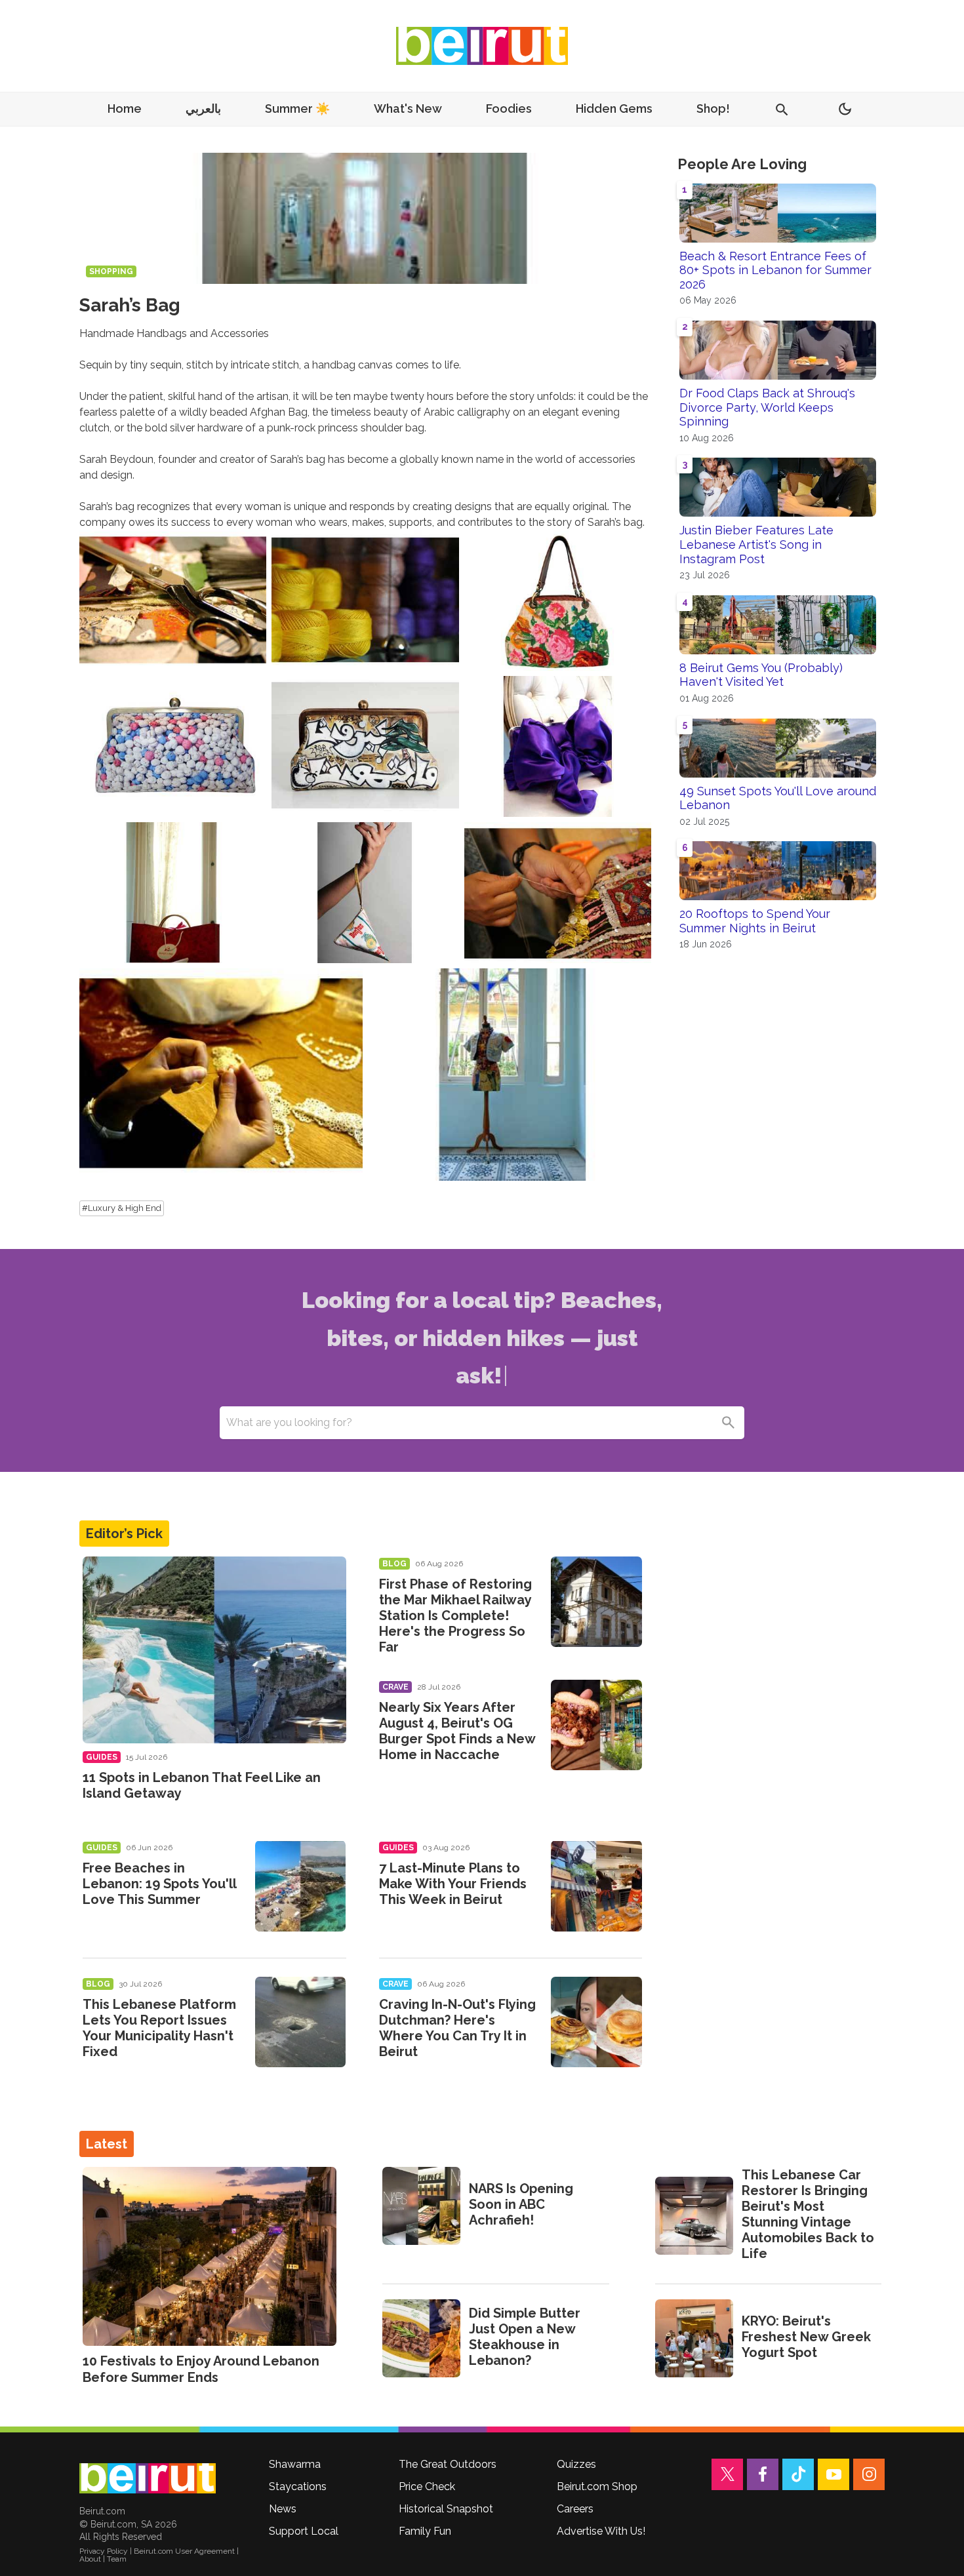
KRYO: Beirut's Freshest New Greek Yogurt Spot (806, 2337)
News (283, 2509)
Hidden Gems (614, 109)
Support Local (304, 2531)
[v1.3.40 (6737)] (148, 2478)
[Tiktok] (798, 2474)
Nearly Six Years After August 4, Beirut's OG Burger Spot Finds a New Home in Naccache (457, 1731)
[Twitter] (727, 2474)
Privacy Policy (104, 2551)
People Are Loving (742, 164)
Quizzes (576, 2464)
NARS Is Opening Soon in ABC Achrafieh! (521, 2204)
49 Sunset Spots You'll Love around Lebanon (778, 798)
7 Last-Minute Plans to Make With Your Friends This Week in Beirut (453, 1884)
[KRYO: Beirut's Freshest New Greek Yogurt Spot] (694, 2338)
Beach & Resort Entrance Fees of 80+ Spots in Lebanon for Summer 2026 (775, 270)
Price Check (427, 2487)
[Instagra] (869, 2474)
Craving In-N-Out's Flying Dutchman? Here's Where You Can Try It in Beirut (457, 2028)
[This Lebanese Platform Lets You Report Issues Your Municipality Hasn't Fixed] (301, 2022)
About (90, 2559)
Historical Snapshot (446, 2509)
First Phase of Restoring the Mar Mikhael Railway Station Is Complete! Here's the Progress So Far (455, 1615)
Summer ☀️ (297, 109)
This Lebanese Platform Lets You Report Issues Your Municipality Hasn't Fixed (159, 2028)
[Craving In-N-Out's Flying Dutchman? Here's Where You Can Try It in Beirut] (596, 2022)
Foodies (509, 109)
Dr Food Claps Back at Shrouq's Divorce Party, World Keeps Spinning (767, 407)
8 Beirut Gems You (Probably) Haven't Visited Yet (761, 675)
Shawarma (295, 2464)
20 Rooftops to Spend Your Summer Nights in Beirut (755, 921)
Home (125, 109)
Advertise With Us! (601, 2531)
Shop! (713, 109)
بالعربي (203, 109)
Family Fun (425, 2531)
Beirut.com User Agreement (184, 2551)
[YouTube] (833, 2474)
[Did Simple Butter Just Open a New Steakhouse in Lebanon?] (421, 2338)
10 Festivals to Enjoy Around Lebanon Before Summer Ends (201, 2369)
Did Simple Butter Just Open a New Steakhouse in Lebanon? (525, 2337)
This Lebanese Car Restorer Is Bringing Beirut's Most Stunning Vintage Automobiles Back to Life (808, 2214)
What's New (408, 109)
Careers (575, 2509)
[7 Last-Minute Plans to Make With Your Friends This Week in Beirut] (596, 1886)
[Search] (728, 1423)
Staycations (298, 2487)
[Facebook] (763, 2474)
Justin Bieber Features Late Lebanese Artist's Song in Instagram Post (756, 544)
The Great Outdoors (448, 2464)
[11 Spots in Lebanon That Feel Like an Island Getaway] (214, 1650)
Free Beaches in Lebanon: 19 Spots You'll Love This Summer (159, 1884)
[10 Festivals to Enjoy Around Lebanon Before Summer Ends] (210, 2256)
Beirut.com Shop (597, 2487)
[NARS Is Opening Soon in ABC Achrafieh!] (421, 2206)
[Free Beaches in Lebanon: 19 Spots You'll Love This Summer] (301, 1886)
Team (117, 2559)
